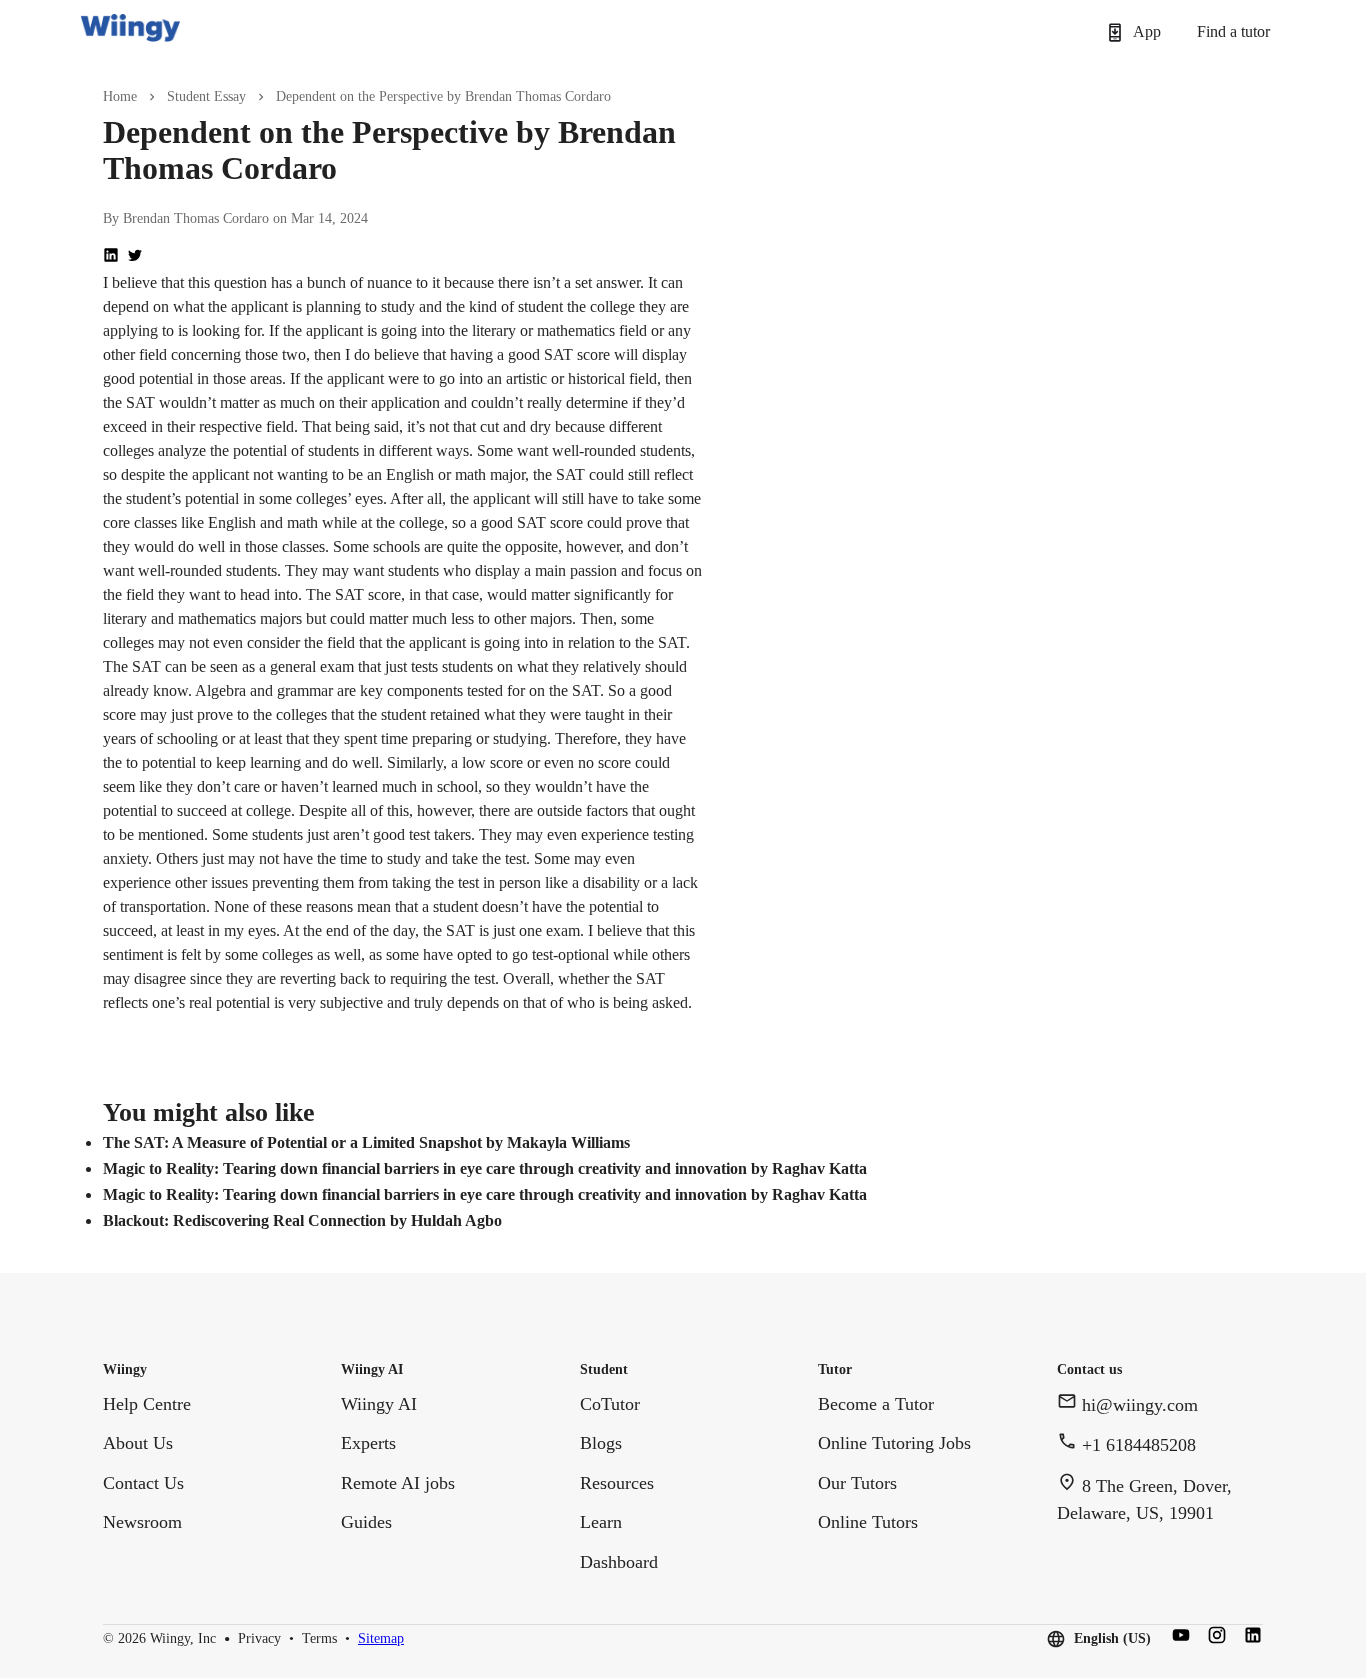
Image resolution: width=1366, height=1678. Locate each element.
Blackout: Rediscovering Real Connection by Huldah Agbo (302, 1220)
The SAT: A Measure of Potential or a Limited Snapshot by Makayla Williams (366, 1142)
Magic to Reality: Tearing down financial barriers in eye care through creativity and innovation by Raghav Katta (485, 1168)
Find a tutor (1233, 31)
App (1147, 31)
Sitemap (381, 1639)
